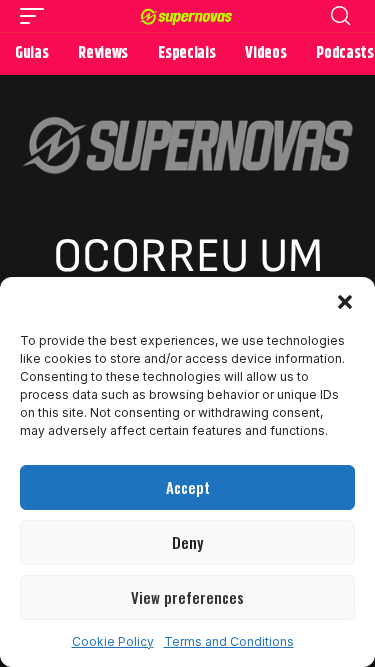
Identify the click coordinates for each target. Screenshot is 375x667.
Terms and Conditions (229, 641)
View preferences (187, 597)
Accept (188, 487)
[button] (345, 302)
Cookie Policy (113, 641)
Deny (187, 542)
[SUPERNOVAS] (188, 16)
